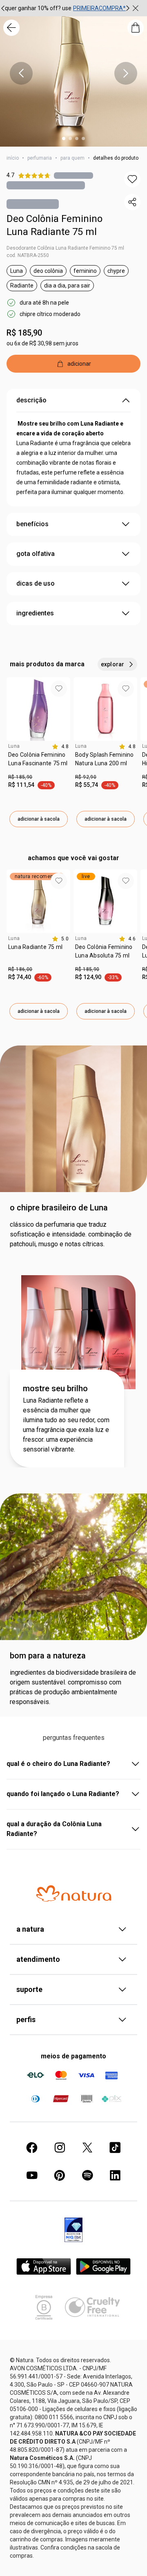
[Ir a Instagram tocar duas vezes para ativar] (60, 2148)
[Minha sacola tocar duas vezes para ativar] (136, 28)
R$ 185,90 (24, 333)
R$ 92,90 (86, 777)
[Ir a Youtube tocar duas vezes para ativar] (32, 2175)
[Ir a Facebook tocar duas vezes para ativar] (32, 2148)
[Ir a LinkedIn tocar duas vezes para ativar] (115, 2175)
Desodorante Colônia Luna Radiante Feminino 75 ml (65, 248)
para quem (72, 158)
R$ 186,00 (20, 969)
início (13, 158)
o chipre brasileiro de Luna (59, 1208)
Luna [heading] (14, 746)
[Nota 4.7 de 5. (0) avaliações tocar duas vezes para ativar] (73, 175)
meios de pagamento (73, 2056)
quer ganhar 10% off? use (38, 8)
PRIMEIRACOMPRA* (99, 8)
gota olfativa (36, 554)
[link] (38, 762)
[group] (65, 8)
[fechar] (136, 8)
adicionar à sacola (39, 819)
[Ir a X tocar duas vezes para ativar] (87, 2148)
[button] (132, 179)
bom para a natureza (48, 1656)
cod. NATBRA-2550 (28, 255)
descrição (31, 400)
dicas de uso (36, 583)
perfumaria (40, 158)
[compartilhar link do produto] (132, 202)
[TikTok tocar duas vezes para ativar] (115, 2148)
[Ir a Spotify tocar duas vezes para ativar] (87, 2175)
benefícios (32, 524)
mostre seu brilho (55, 1388)
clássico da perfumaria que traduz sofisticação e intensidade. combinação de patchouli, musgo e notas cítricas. (71, 1234)
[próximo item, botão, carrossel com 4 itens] (126, 73)
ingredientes (35, 613)
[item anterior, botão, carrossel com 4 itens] (21, 73)
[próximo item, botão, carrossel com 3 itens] (128, 8)
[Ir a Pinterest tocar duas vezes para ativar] (60, 2175)
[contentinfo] (60, 747)
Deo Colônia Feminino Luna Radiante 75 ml (55, 225)
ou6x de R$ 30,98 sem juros (42, 343)
